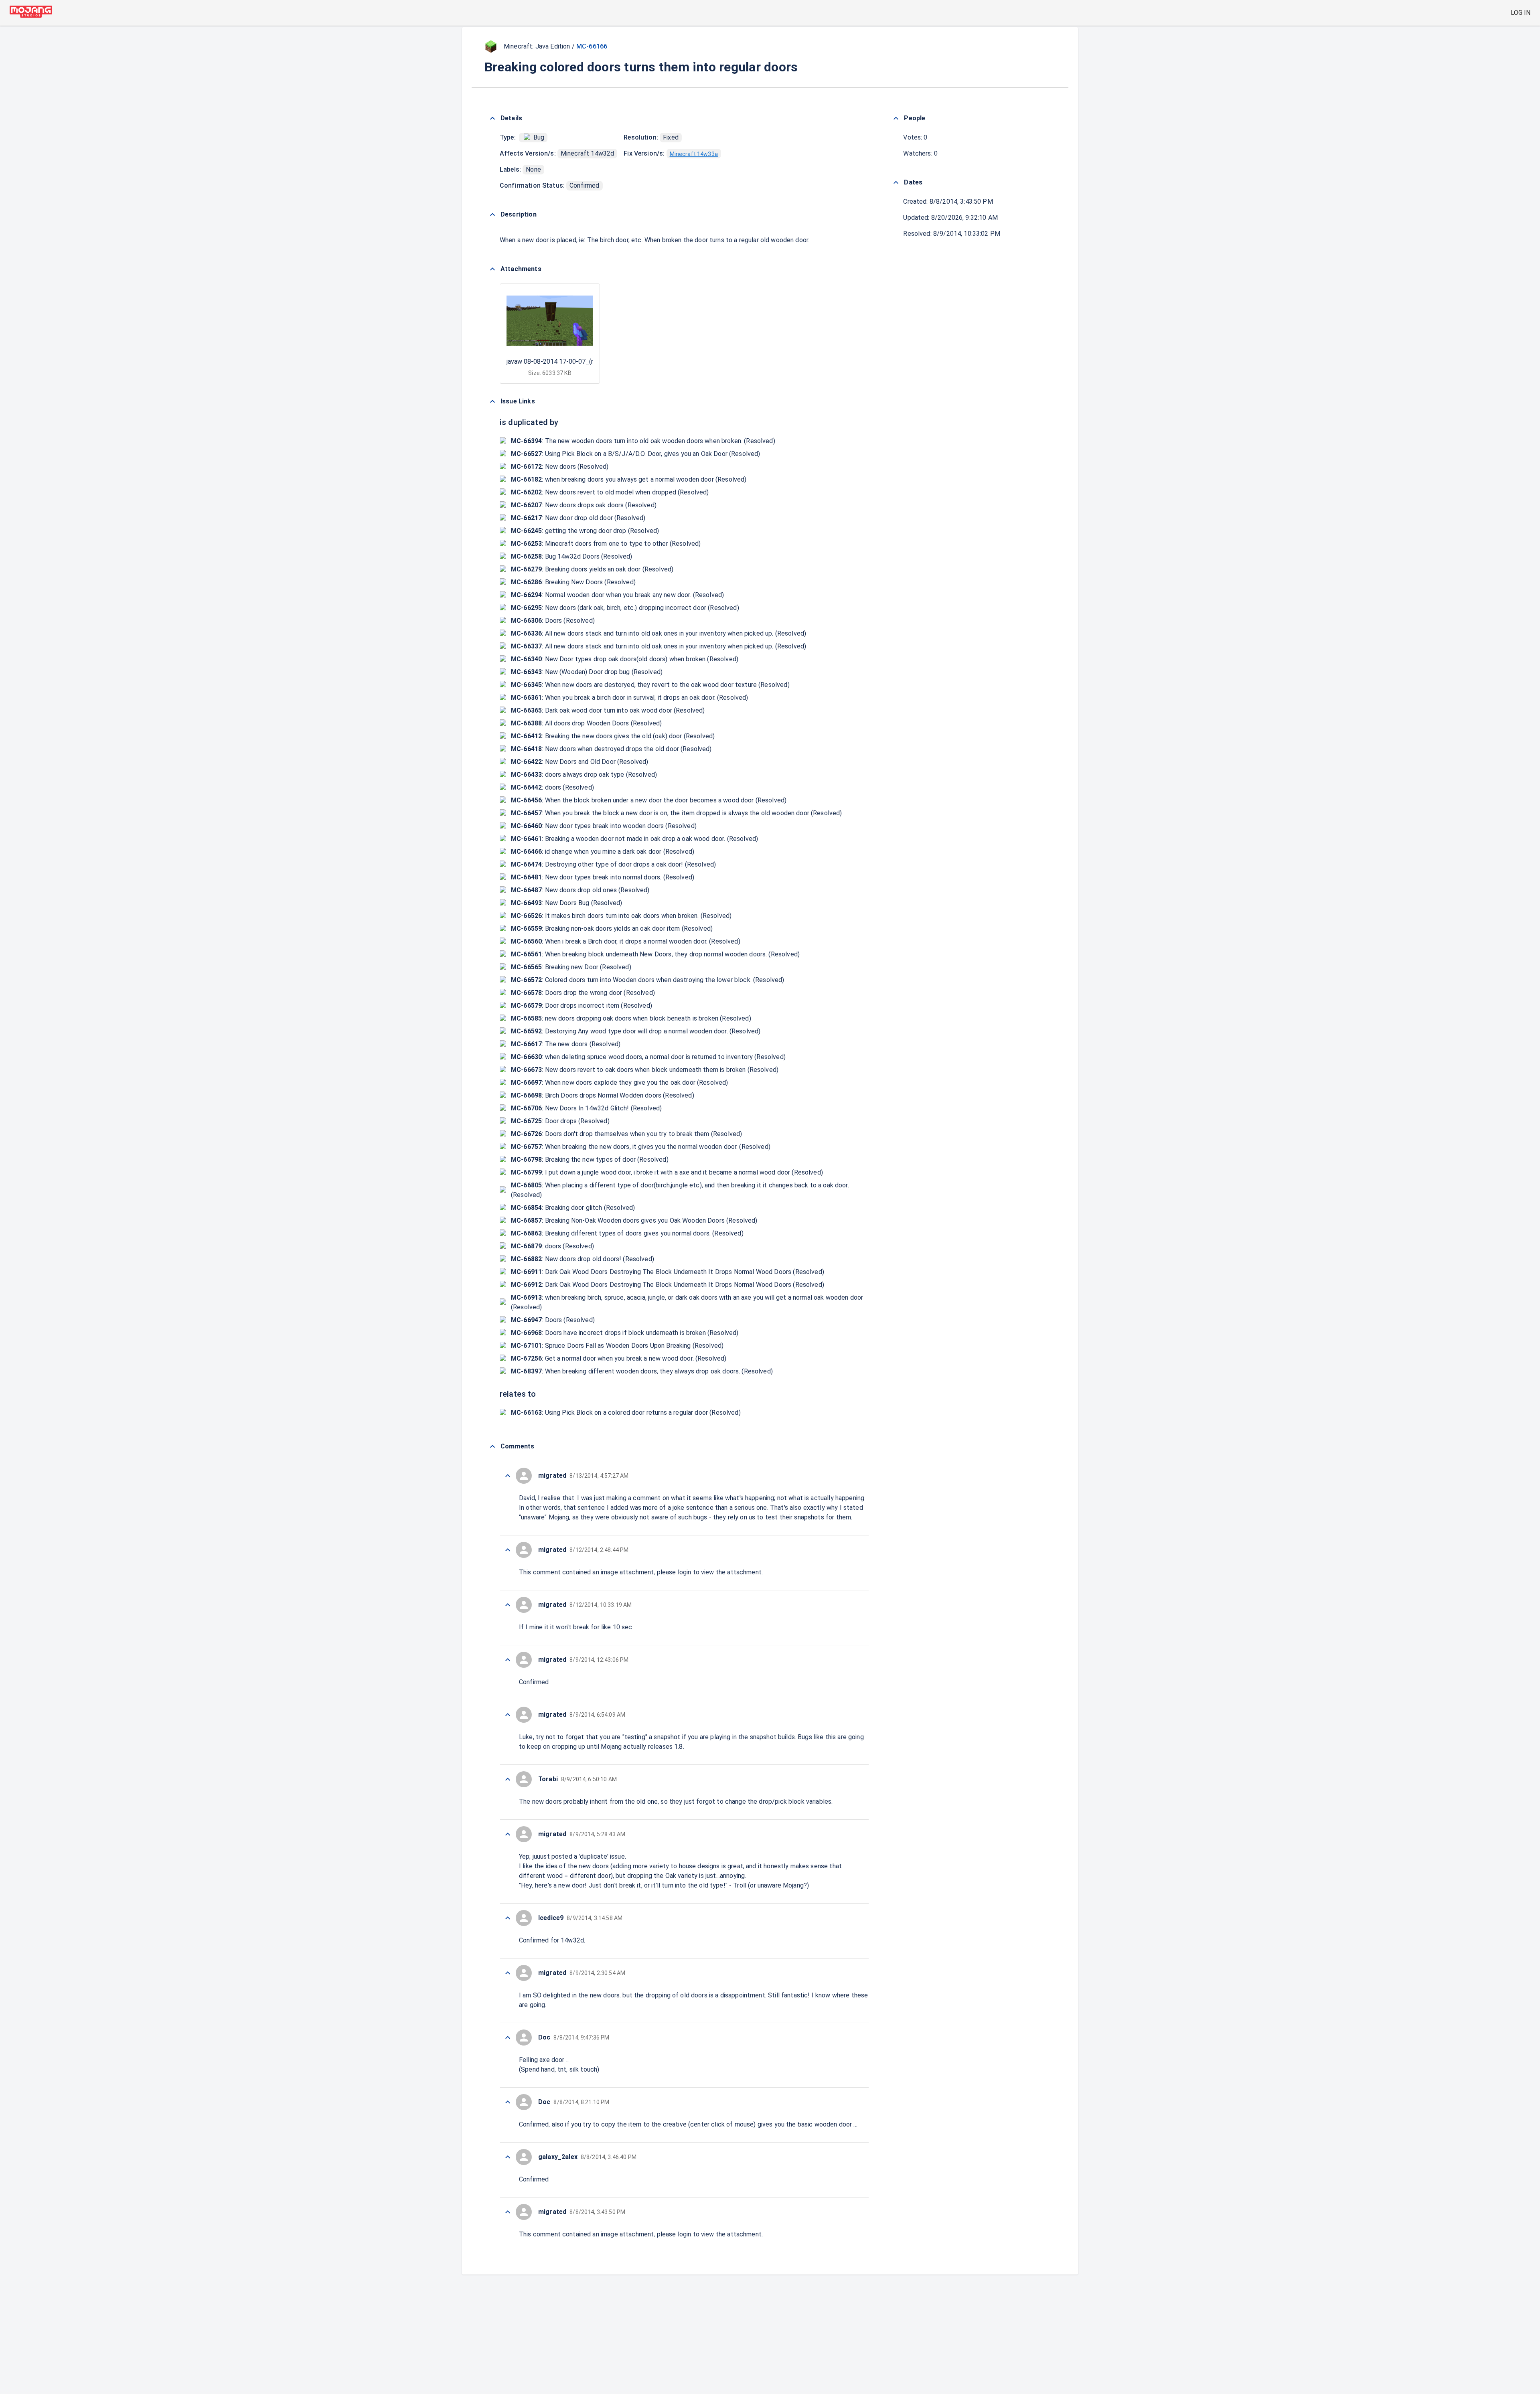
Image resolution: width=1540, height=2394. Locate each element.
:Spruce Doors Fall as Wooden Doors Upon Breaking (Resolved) (617, 1346)
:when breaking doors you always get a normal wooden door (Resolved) (629, 479)
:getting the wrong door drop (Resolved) (585, 531)
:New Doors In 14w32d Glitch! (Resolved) (586, 1108)
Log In (1521, 13)
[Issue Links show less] (492, 401)
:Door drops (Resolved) (560, 1121)
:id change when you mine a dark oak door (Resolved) (603, 852)
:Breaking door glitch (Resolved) (573, 1208)
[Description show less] (492, 215)
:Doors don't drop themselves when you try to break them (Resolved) (626, 1134)
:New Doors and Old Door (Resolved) (580, 762)
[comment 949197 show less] (508, 1605)
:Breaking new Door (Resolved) (571, 967)
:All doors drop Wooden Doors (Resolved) (586, 723)
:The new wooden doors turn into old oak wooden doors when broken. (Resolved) (643, 441)
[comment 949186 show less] (508, 2157)
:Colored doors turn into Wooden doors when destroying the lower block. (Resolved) (648, 980)
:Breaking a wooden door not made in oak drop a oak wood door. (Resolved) (634, 839)
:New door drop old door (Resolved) (578, 518)
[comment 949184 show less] (508, 2212)
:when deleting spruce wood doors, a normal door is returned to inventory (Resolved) (648, 1057)
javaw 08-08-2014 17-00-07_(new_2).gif (564, 362)
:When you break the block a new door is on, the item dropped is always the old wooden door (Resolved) (677, 813)
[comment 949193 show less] (508, 1834)
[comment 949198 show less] (508, 1550)
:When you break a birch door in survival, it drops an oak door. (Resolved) (630, 698)
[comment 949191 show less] (508, 1918)
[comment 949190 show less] (508, 1973)
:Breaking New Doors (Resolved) (573, 582)
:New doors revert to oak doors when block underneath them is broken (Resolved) (645, 1070)
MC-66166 (592, 46)
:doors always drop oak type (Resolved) (584, 775)
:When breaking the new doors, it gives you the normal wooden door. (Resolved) (641, 1147)
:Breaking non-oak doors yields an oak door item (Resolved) (612, 929)
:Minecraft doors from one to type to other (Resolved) (606, 544)
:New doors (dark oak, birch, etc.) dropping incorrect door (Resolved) (625, 608)
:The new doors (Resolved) (566, 1044)
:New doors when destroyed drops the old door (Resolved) (611, 749)
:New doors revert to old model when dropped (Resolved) (610, 492)
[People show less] (896, 118)
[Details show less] (492, 118)
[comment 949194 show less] (508, 1779)
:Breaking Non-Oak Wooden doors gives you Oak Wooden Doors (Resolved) (634, 1220)
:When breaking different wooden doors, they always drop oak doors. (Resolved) (642, 1371)
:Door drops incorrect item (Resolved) (582, 1006)
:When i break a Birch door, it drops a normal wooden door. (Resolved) (626, 941)
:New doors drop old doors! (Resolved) (583, 1259)
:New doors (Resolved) (560, 467)
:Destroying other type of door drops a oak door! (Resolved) (613, 864)
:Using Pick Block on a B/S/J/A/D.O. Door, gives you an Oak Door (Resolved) (636, 454)
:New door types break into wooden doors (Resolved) (604, 826)
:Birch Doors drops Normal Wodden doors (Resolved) (603, 1095)
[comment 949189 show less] (508, 2038)
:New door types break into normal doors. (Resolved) (603, 877)
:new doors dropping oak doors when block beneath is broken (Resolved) (631, 1018)
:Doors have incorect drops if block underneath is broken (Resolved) (625, 1333)
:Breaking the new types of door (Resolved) (590, 1160)
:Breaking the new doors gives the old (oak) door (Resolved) (613, 736)
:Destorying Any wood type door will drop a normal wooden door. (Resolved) (636, 1031)
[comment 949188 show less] (508, 2102)
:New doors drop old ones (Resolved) (580, 890)
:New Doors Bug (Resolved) (566, 903)
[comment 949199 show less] (508, 1476)
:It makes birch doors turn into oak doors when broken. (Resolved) (621, 916)
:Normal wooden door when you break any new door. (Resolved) (617, 595)
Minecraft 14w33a (694, 154)
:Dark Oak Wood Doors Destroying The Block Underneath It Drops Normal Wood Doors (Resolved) (668, 1272)
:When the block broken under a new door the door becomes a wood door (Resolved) (649, 800)
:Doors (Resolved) (553, 621)
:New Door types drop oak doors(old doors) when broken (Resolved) (625, 659)
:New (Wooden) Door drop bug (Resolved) (587, 672)
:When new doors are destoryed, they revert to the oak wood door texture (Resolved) (650, 685)
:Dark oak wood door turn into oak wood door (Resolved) (608, 710)
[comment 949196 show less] (508, 1660)
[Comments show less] (492, 1446)
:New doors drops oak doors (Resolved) (584, 505)
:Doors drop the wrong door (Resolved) (583, 993)
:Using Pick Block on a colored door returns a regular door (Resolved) (626, 1413)
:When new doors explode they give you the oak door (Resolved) (620, 1083)
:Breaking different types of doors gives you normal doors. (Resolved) (627, 1233)
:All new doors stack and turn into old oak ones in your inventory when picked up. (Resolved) (659, 633)
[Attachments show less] (492, 269)
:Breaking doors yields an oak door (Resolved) (592, 569)
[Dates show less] (896, 182)
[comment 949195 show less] (508, 1715)
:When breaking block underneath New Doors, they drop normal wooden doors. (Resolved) (655, 954)
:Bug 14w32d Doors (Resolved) (572, 556)
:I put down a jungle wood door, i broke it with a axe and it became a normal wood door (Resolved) (667, 1172)
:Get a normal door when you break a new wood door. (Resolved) (619, 1358)
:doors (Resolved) (552, 787)
